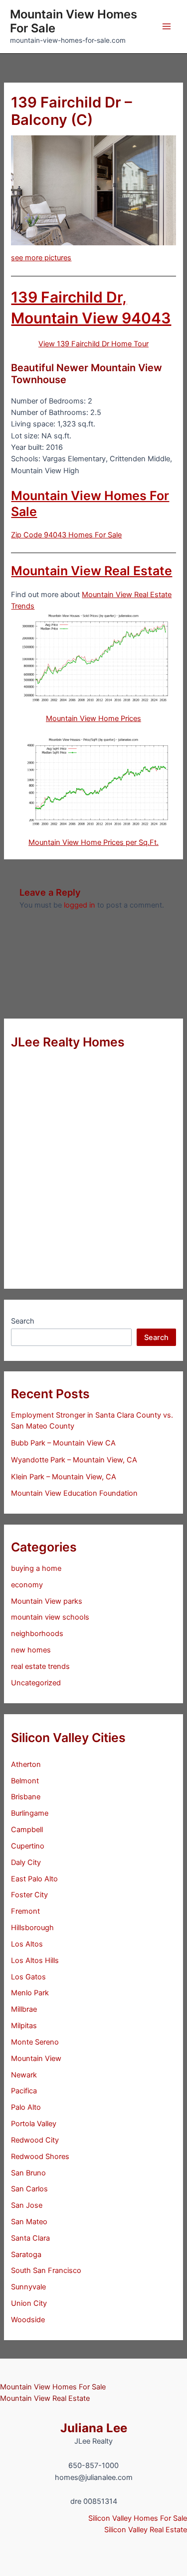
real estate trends (40, 1666)
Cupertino (28, 1846)
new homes (31, 1650)
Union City (29, 2303)
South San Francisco (46, 2270)
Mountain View (36, 2059)
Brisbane (26, 1797)
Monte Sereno (35, 2042)
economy (27, 1585)
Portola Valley (34, 2124)
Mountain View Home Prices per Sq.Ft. (93, 842)
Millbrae (24, 2009)
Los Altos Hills (35, 1960)
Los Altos (27, 1944)
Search (23, 1321)
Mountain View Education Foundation (74, 1493)
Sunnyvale (28, 2287)
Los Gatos (28, 1977)
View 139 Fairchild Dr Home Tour (93, 344)
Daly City (26, 1862)
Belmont (25, 1781)
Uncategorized (36, 1683)
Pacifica (24, 2091)
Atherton (26, 1764)
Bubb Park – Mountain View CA (63, 1443)
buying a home (36, 1568)
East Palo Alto (34, 1879)
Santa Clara (30, 2238)
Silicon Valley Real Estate (146, 2530)
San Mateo (29, 2222)
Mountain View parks (47, 1601)
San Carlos (29, 2189)
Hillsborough (32, 1928)
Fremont (25, 1911)
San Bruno (28, 2173)
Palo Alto (26, 2107)
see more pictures (41, 258)
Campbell (27, 1830)
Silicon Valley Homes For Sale (138, 2518)
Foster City (29, 1895)
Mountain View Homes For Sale (74, 21)
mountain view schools (50, 1617)
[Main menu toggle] (167, 26)
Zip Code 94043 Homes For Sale (66, 535)
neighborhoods (37, 1634)
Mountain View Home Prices (93, 719)
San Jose (27, 2205)
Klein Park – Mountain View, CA (64, 1477)
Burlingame (30, 1813)
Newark (24, 2075)
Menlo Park (30, 1993)
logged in (80, 905)
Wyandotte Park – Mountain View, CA (74, 1460)
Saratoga (26, 2255)
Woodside (28, 2320)
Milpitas (24, 2026)
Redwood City (35, 2140)
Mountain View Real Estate (92, 571)
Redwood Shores (40, 2157)
